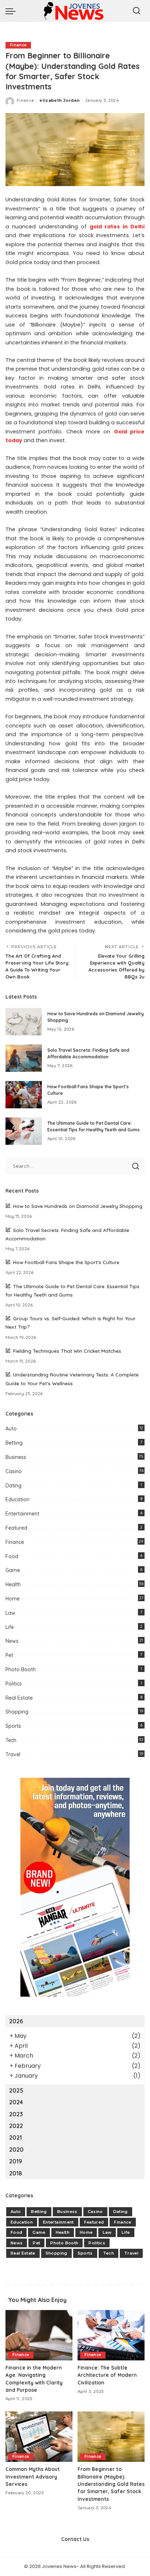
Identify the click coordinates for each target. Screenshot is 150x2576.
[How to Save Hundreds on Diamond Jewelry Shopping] (24, 1022)
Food (12, 1556)
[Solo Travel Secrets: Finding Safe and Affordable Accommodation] (24, 1058)
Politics (14, 1684)
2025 (16, 2090)
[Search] (137, 11)
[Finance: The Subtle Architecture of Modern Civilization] (111, 2335)
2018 (16, 2173)
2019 (16, 2161)
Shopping (17, 1712)
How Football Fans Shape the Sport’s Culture (66, 1262)
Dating (13, 1486)
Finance (18, 45)
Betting (14, 1443)
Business (16, 1457)
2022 (16, 2126)
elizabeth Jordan (60, 100)
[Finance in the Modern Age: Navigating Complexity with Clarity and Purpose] (39, 2335)
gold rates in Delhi (117, 227)
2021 (15, 2137)
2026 (16, 2021)
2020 (16, 2150)
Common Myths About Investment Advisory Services (33, 2476)
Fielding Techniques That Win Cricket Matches (67, 1351)
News (12, 1641)
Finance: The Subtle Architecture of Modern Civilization (107, 2375)
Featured (16, 1528)
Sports (13, 1726)
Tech (11, 1740)
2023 (16, 2114)
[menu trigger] (12, 11)
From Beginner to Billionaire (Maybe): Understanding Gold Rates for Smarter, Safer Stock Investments (111, 2484)
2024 (16, 2102)
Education (17, 1499)
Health (13, 1584)
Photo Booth (21, 1669)
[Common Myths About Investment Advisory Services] (39, 2437)
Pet (9, 1655)
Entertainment (22, 1514)
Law (10, 1613)
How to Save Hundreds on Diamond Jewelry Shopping (78, 1206)
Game (13, 1570)
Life (10, 1627)
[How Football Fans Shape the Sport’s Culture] (24, 1095)
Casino (14, 1471)
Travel (13, 1754)
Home (13, 1599)
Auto (11, 1429)
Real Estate (19, 1698)
